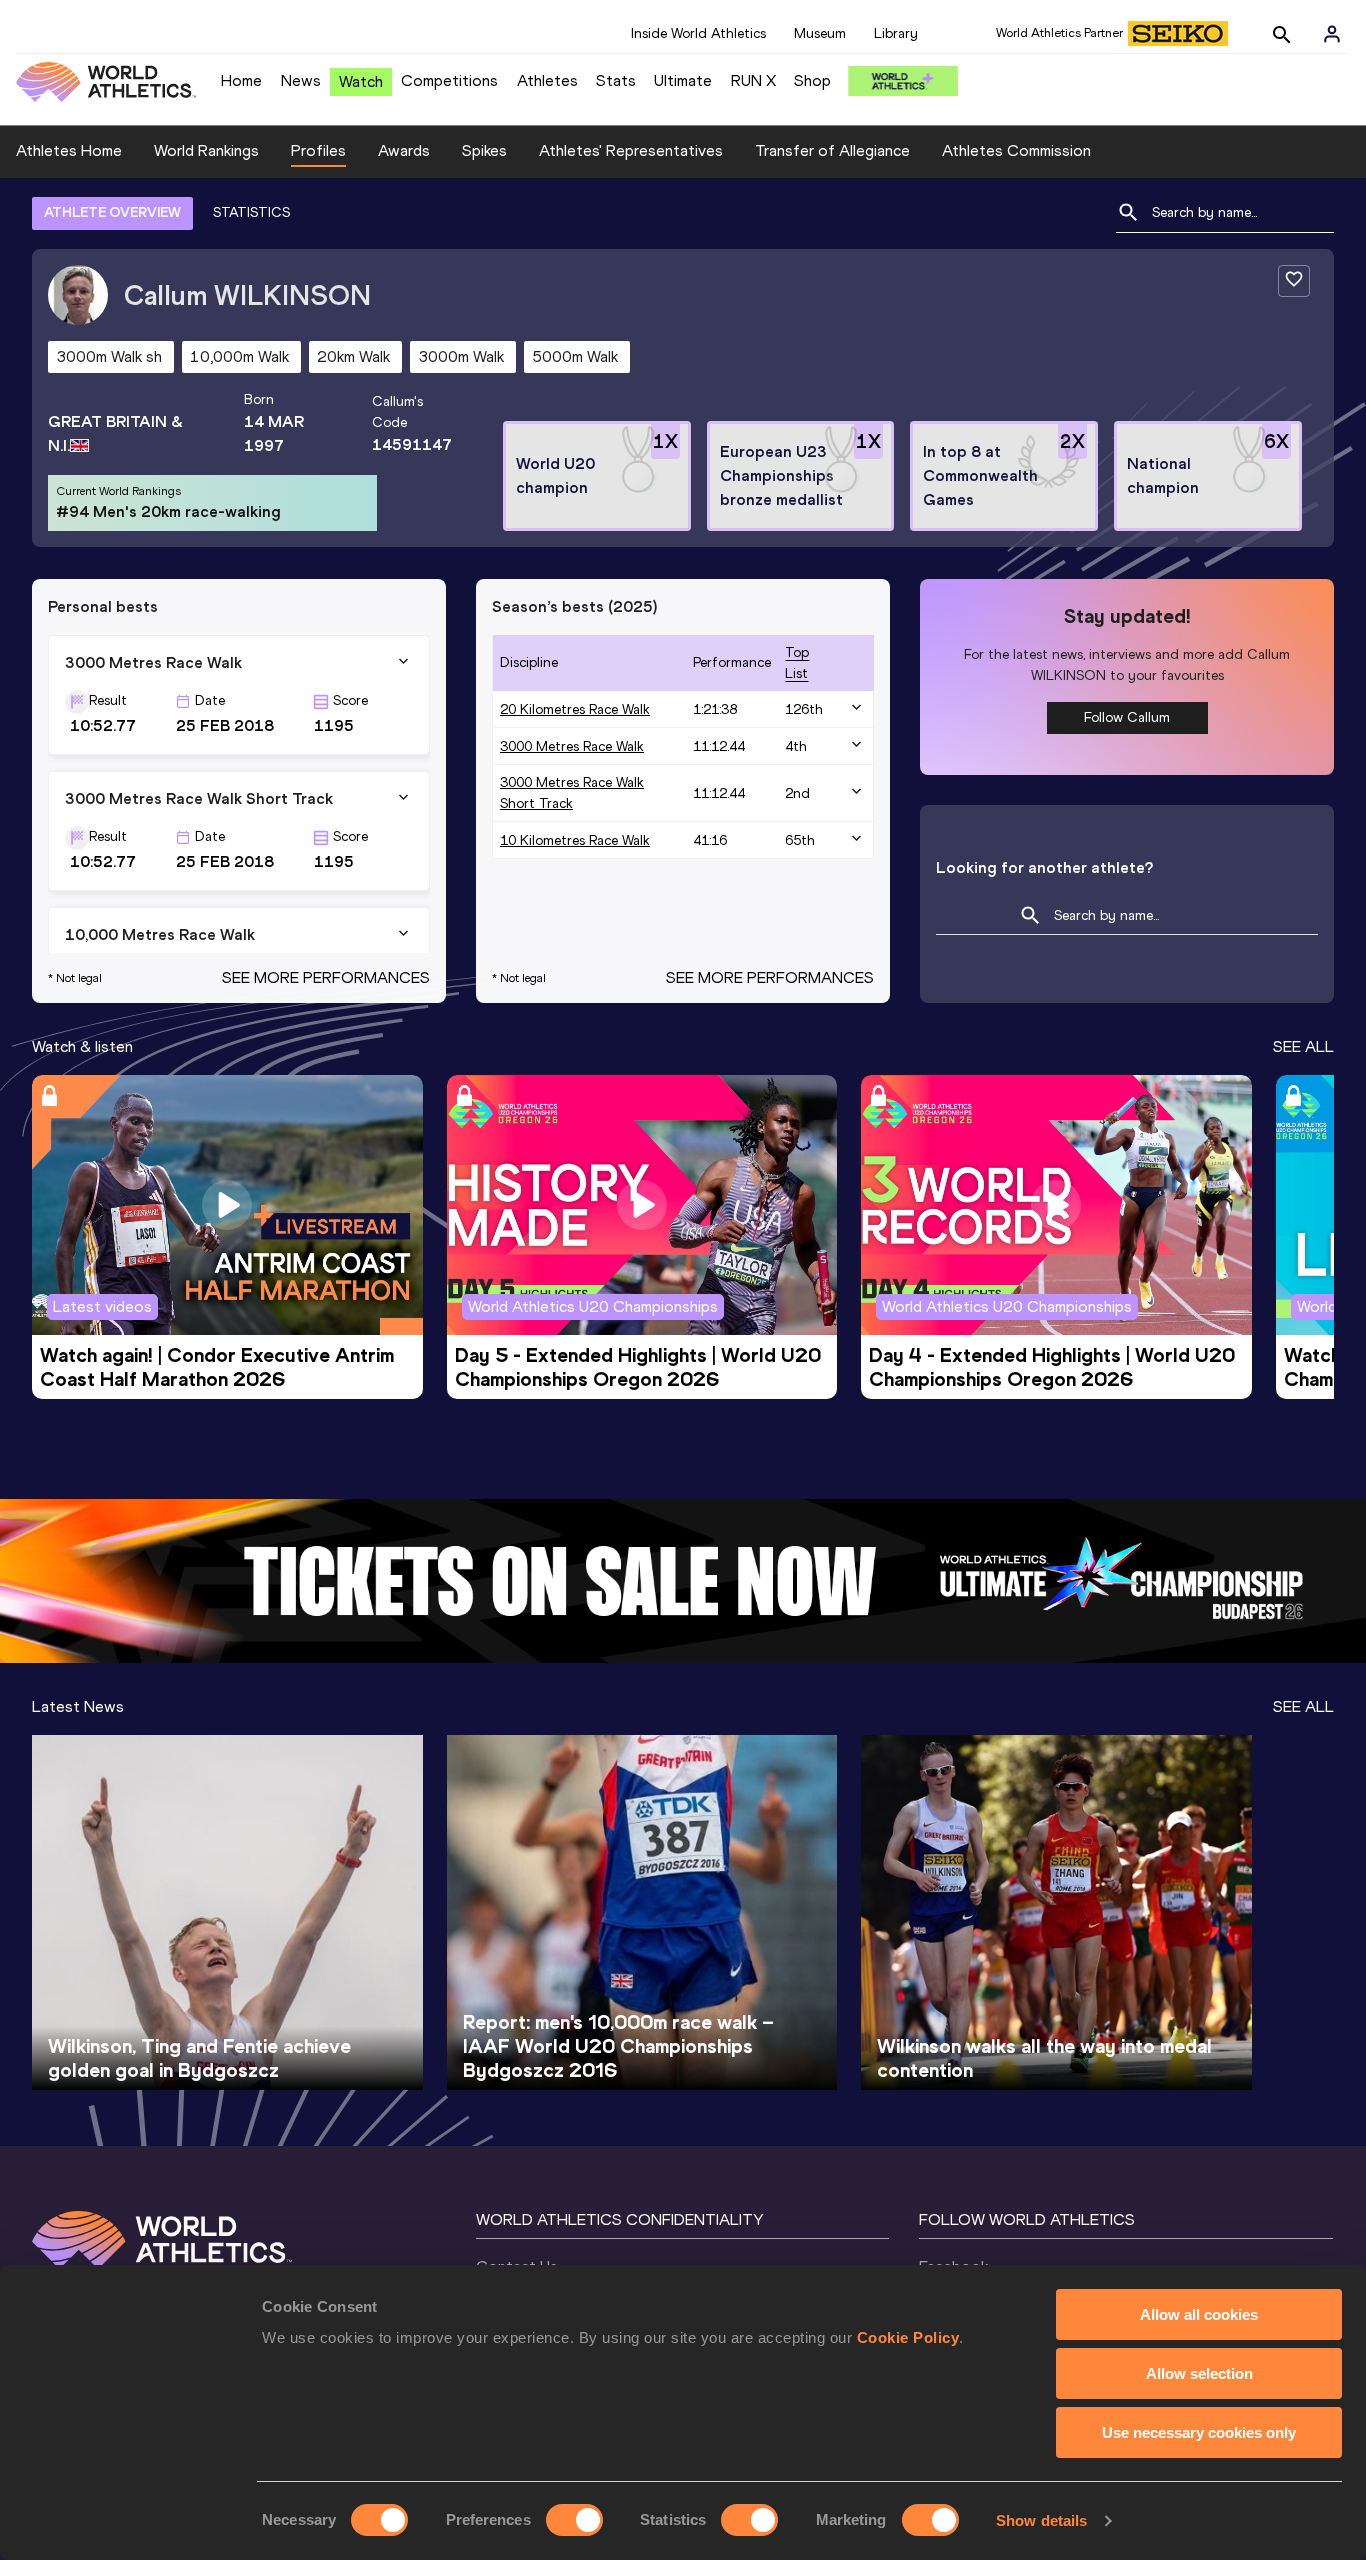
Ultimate (683, 80)
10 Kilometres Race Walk (575, 840)
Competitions (449, 80)
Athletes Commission (1016, 150)
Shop (812, 80)
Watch (361, 81)
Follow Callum (1127, 717)
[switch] (574, 2520)
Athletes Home (69, 150)
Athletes (547, 80)
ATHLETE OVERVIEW (112, 212)
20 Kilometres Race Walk (575, 709)
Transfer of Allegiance (832, 150)
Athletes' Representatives (631, 150)
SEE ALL (1303, 1046)
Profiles (318, 150)
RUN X (753, 80)
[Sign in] (1332, 34)
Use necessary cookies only (1199, 2432)
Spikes (484, 150)
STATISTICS (251, 212)
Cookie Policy (908, 2337)
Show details (1041, 2520)
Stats (616, 80)
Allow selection (1199, 2373)
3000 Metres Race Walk (572, 746)
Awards (404, 150)
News (301, 80)
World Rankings (206, 150)
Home (241, 80)
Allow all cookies (1199, 2314)
